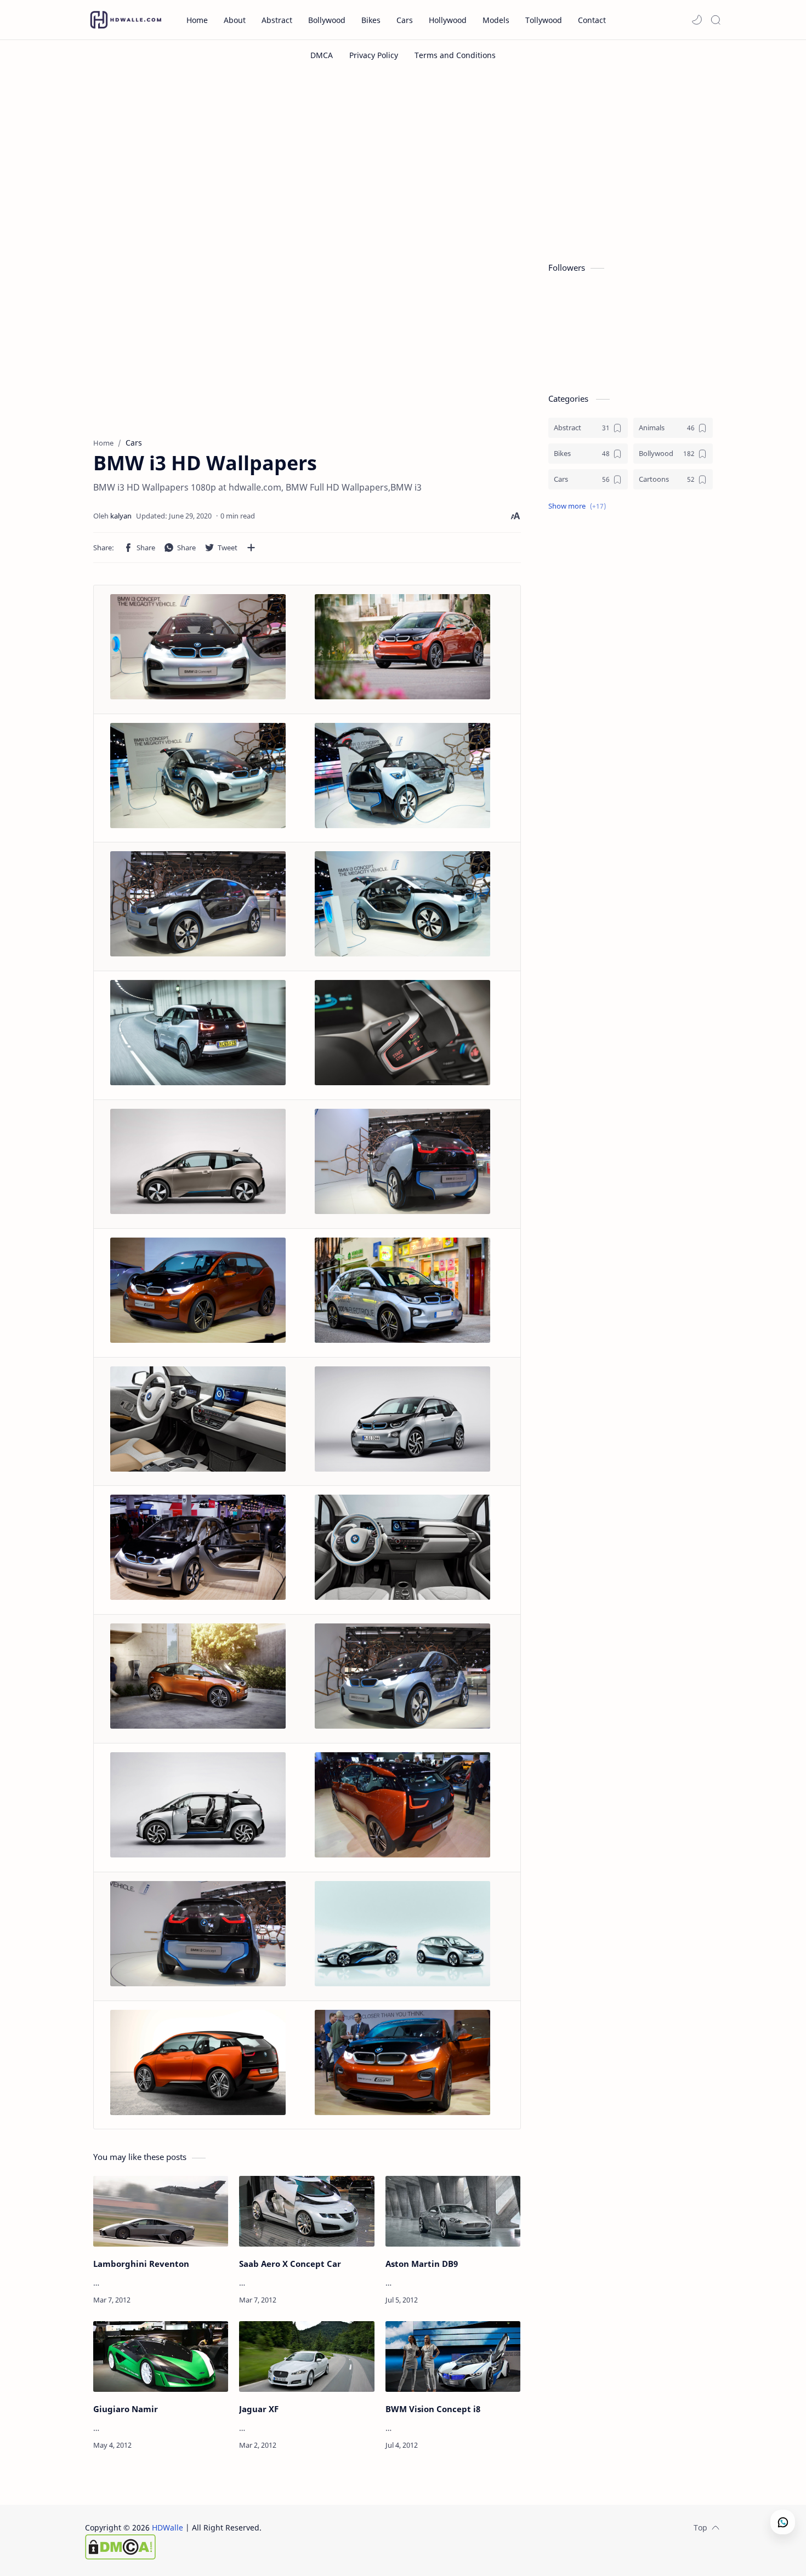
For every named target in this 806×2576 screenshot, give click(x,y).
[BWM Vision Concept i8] (453, 2356)
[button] (697, 20)
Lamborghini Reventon (141, 2264)
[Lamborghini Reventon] (161, 2211)
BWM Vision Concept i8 (433, 2409)
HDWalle (168, 2527)
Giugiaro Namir (126, 2409)
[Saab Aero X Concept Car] (306, 2211)
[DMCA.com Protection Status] (173, 2547)
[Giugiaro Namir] (161, 2356)
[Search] (716, 20)
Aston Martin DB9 (422, 2264)
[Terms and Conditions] (455, 55)
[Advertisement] (403, 163)
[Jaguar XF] (306, 2356)
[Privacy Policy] (374, 55)
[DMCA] (322, 55)
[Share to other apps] (251, 548)
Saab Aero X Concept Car (290, 2264)
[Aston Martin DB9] (453, 2211)
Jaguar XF (259, 2409)
